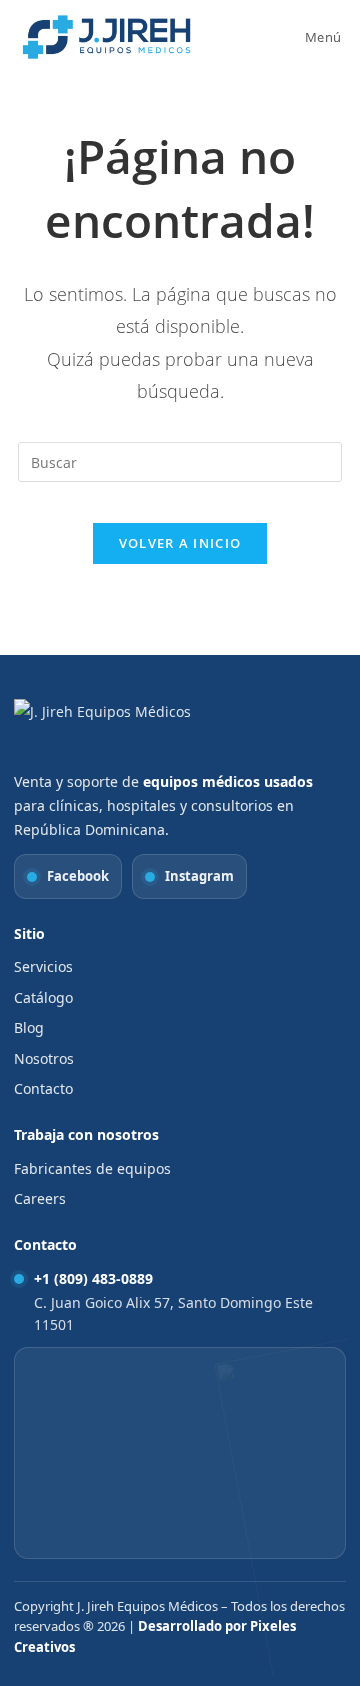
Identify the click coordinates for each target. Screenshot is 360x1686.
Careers (40, 1198)
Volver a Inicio (180, 543)
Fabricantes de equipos (92, 1168)
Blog (29, 1027)
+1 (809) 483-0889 (93, 1278)
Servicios (43, 966)
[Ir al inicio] (119, 729)
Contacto (43, 1088)
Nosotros (44, 1058)
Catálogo (43, 997)
